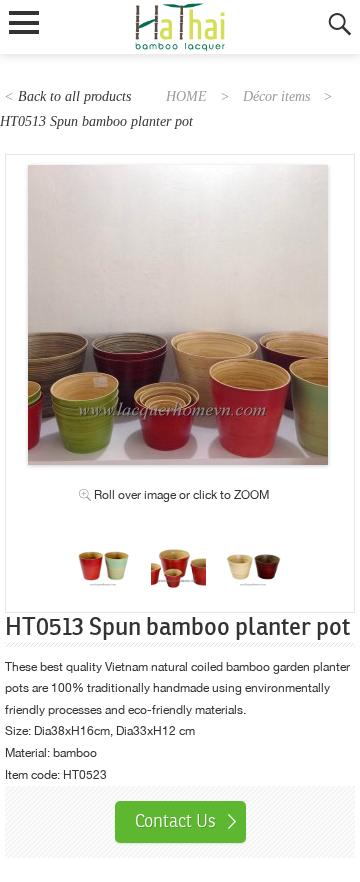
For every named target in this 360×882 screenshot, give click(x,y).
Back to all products (74, 96)
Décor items (276, 96)
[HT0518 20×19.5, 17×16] (103, 547)
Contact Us (175, 821)
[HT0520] (178, 547)
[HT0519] (253, 547)
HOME (186, 96)
